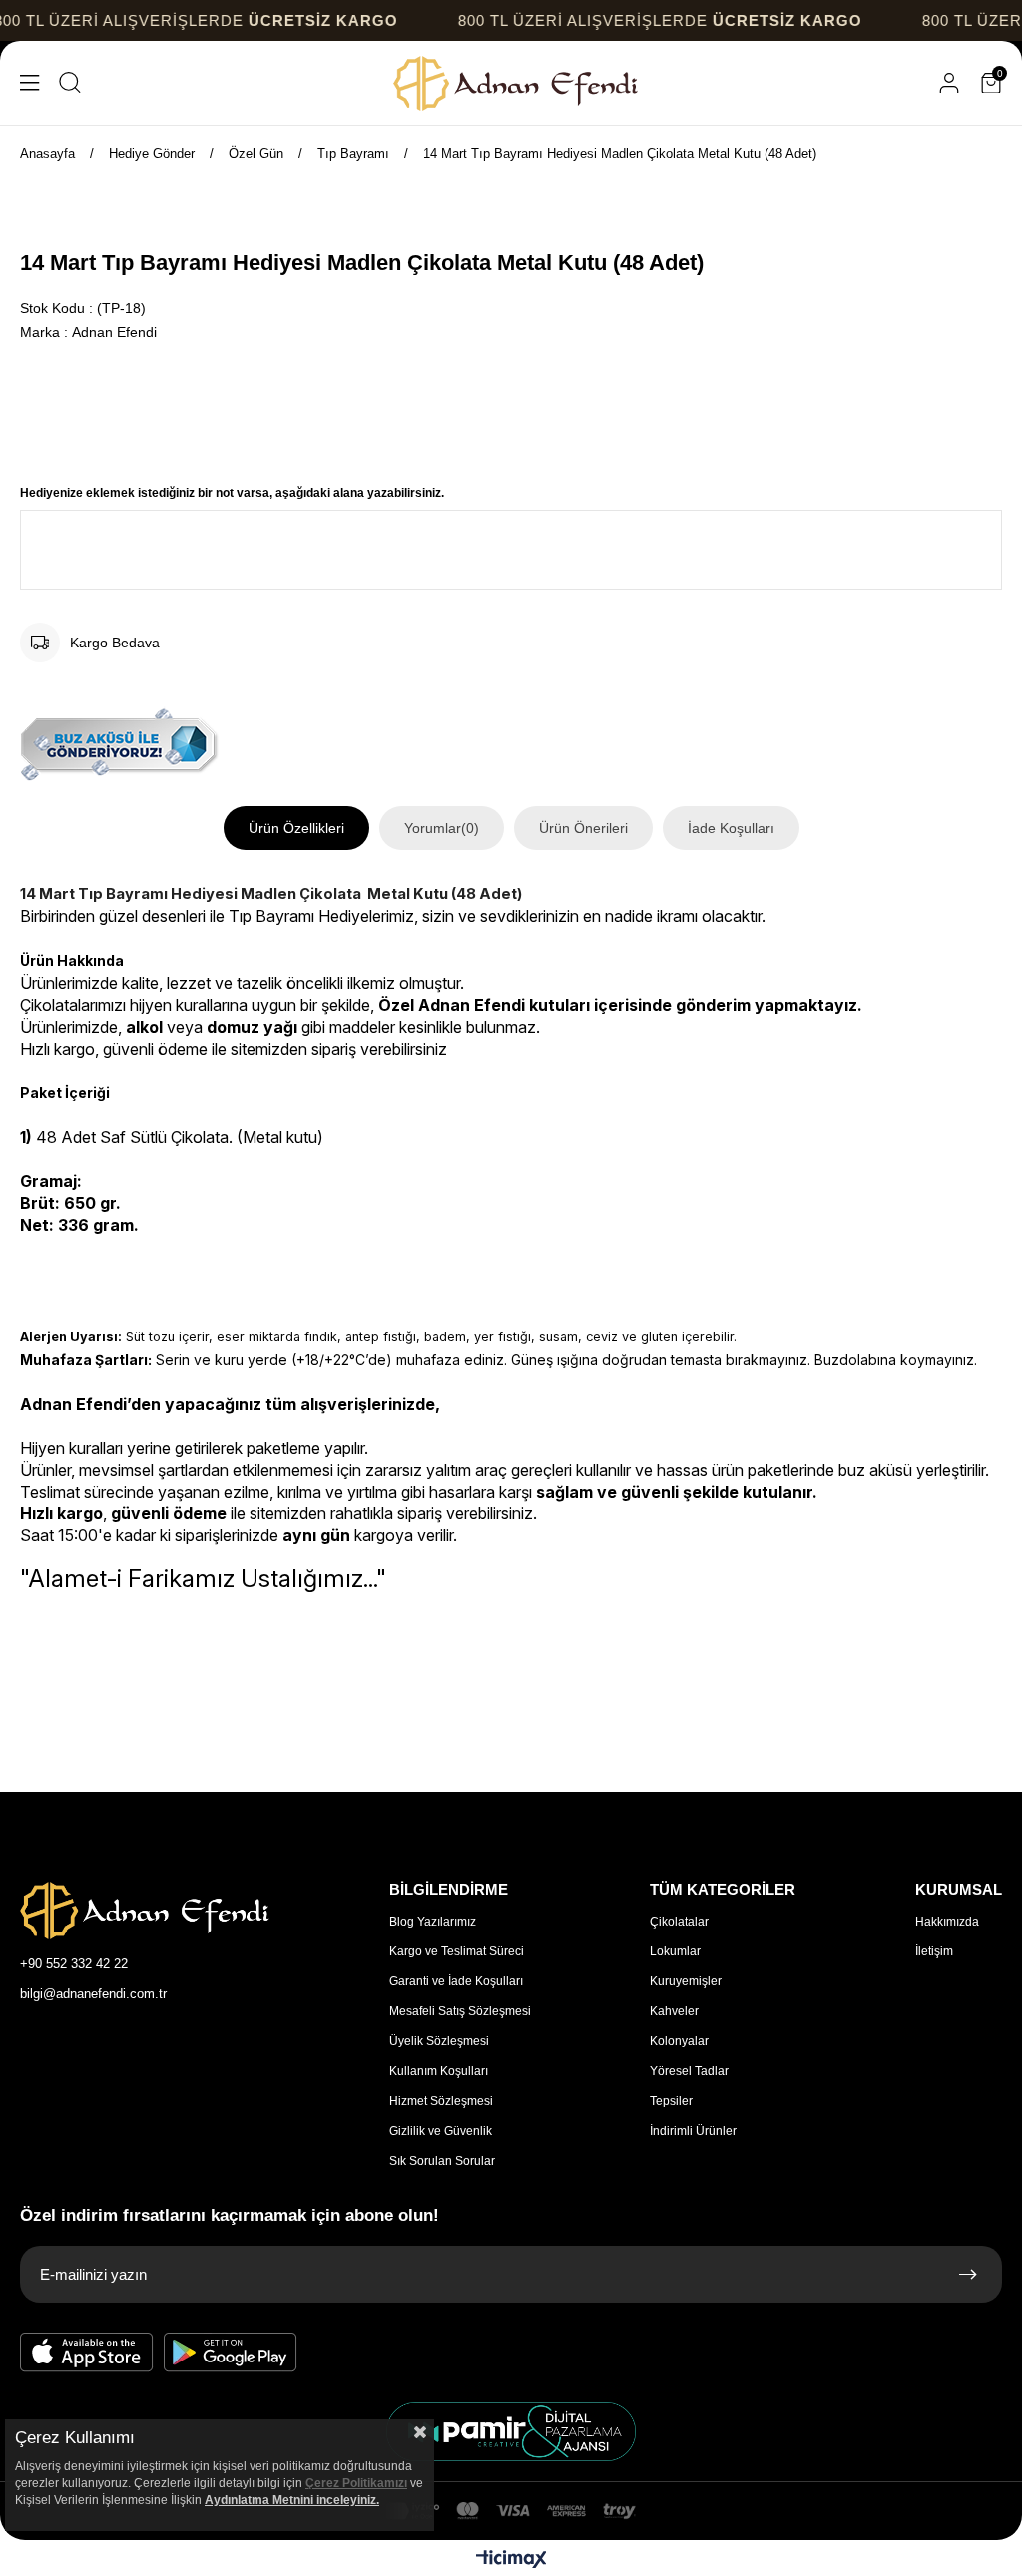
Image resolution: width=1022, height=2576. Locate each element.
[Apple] (87, 2353)
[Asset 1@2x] (145, 1911)
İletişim (934, 1951)
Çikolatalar (679, 1922)
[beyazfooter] (511, 2432)
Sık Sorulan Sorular (442, 2161)
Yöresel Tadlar (689, 2071)
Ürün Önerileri (583, 828)
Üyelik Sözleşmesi (439, 2041)
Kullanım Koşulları (439, 2071)
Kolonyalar (679, 2041)
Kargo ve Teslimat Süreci (457, 1951)
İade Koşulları (731, 828)
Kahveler (674, 2011)
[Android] (231, 2353)
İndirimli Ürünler (693, 2131)
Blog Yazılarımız (433, 1922)
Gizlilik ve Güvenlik (441, 2131)
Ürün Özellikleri (296, 828)
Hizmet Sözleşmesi (441, 2101)
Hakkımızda (947, 1922)
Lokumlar (675, 1951)
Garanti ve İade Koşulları (456, 1981)
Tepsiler (671, 2101)
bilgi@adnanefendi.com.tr (93, 1994)
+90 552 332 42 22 (74, 1964)
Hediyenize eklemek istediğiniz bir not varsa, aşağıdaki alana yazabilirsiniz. (232, 493)
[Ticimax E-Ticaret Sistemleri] (511, 2561)
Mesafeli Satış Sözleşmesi (460, 2011)
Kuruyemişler (686, 1981)
